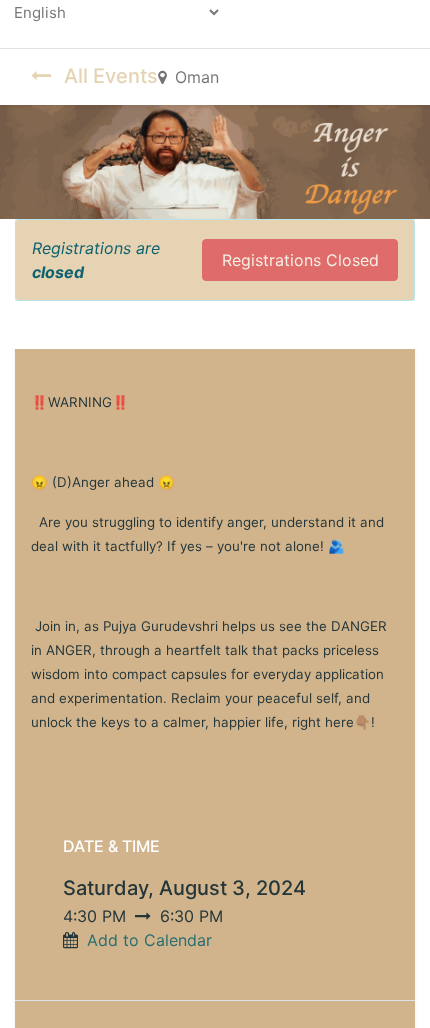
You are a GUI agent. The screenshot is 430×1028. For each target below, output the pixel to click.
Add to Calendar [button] (149, 940)
